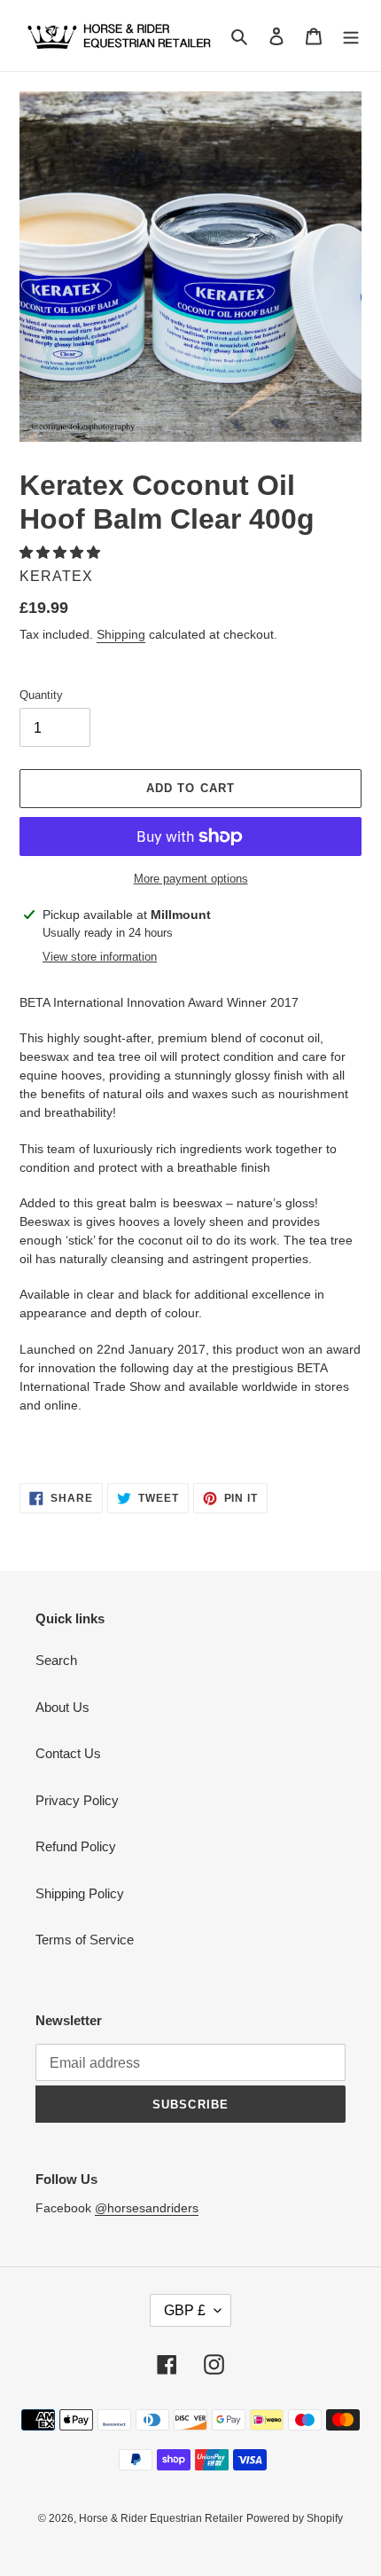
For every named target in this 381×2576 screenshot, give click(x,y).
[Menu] (351, 36)
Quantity (41, 695)
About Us (62, 1707)
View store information (100, 957)
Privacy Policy (77, 1800)
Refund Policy (76, 1846)
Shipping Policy (80, 1893)
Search (56, 1660)
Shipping (121, 634)
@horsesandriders (147, 2208)
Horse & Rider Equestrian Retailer (161, 2518)
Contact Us (68, 1753)
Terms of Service (85, 1940)
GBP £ (185, 2310)
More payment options (191, 879)
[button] (62, 552)
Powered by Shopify (295, 2518)
